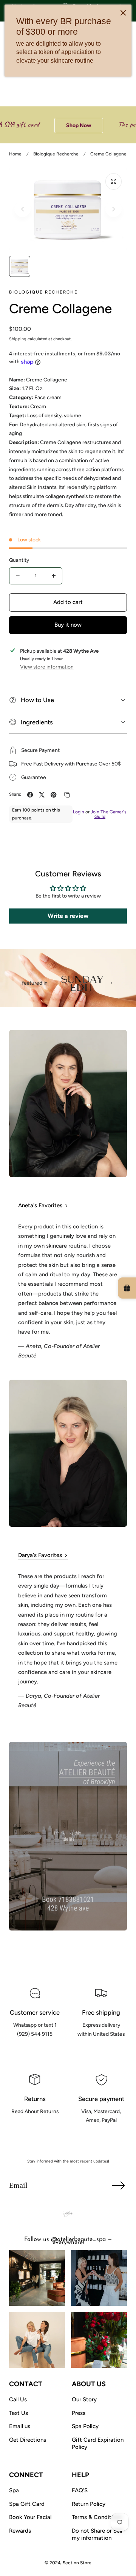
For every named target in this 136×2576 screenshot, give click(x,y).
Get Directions (28, 2440)
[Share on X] (42, 795)
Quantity (19, 560)
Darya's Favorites (40, 1555)
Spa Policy (85, 2426)
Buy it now (68, 625)
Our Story (84, 2399)
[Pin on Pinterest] (53, 795)
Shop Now (60, 125)
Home (15, 154)
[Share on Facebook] (30, 795)
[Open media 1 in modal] (114, 181)
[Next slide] (114, 209)
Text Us (19, 2413)
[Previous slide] (22, 209)
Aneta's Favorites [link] (40, 1205)
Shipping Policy (101, 2050)
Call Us (18, 2399)
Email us (20, 2426)
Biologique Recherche (56, 154)
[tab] (20, 266)
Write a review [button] (68, 916)
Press (79, 2413)
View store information (47, 667)
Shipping (18, 339)
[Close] (123, 13)
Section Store (77, 2563)
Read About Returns (35, 2128)
